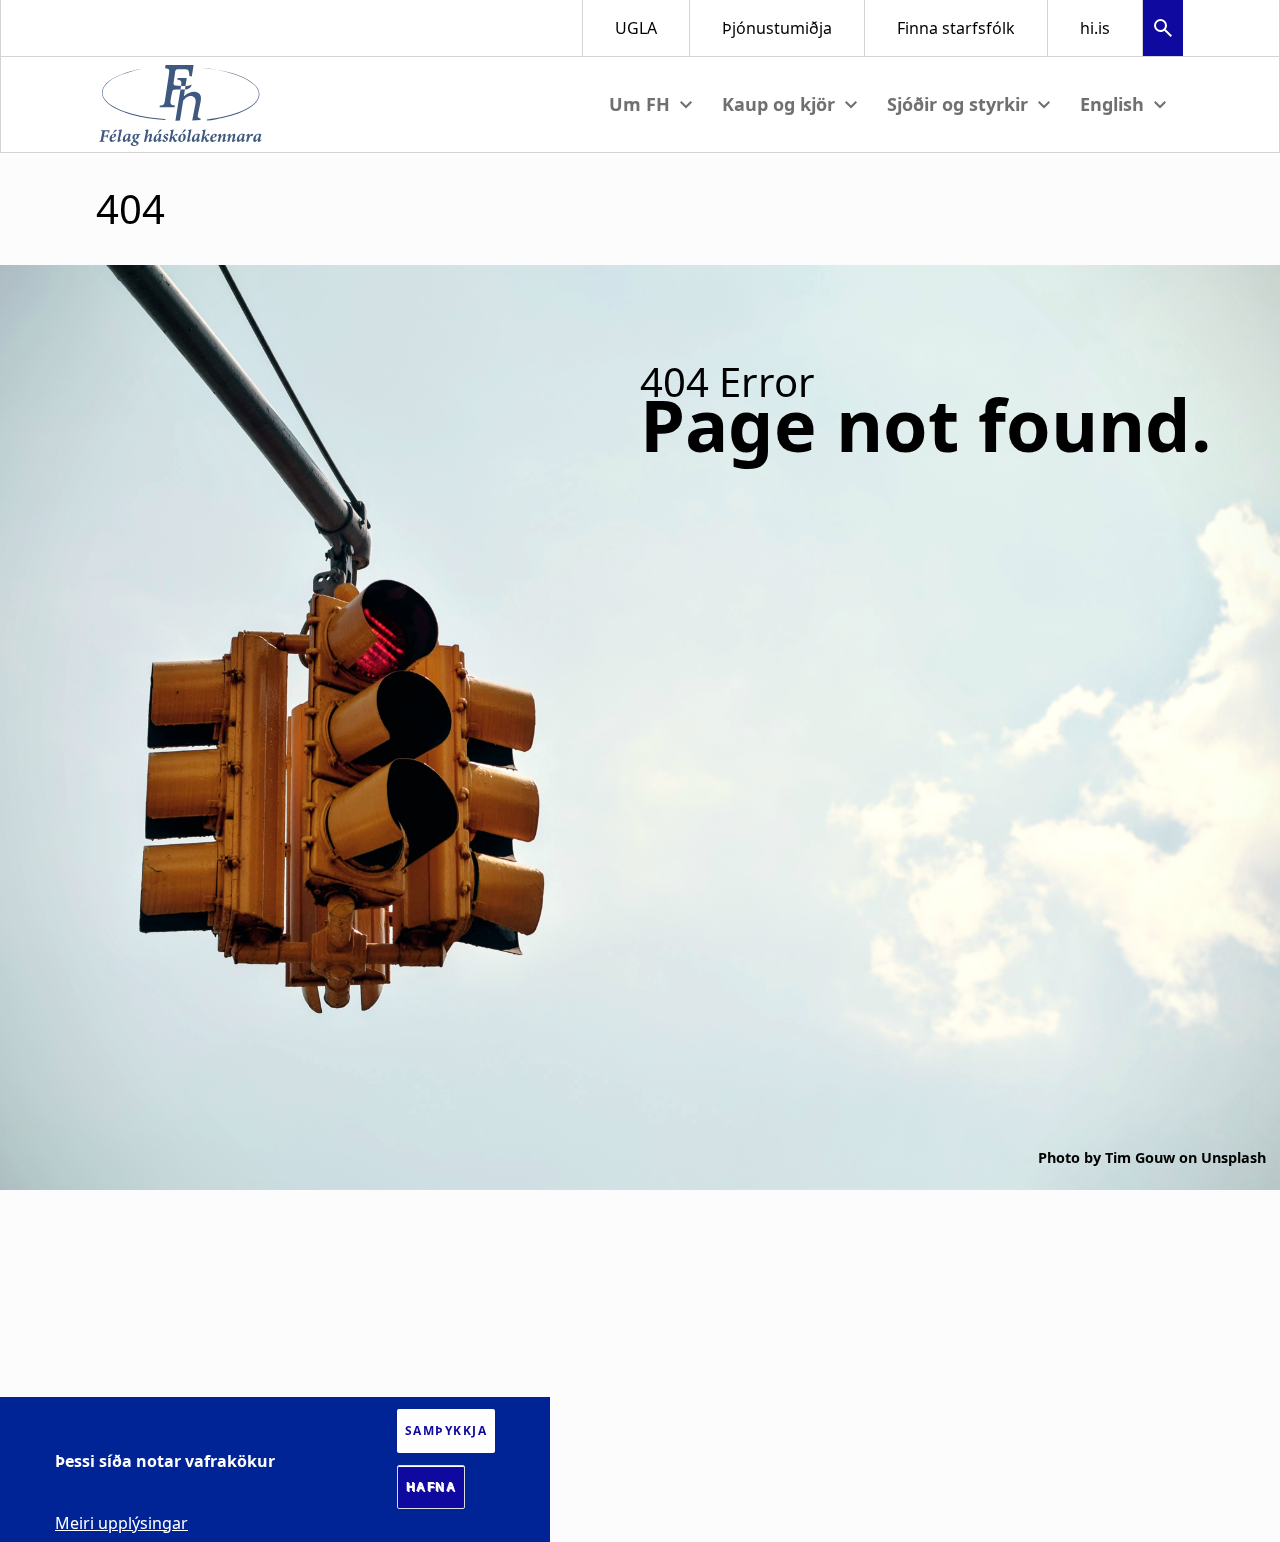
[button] (1163, 30)
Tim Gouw (1140, 1157)
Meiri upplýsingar (121, 1522)
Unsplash (1233, 1157)
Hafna (431, 1487)
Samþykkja (446, 1430)
